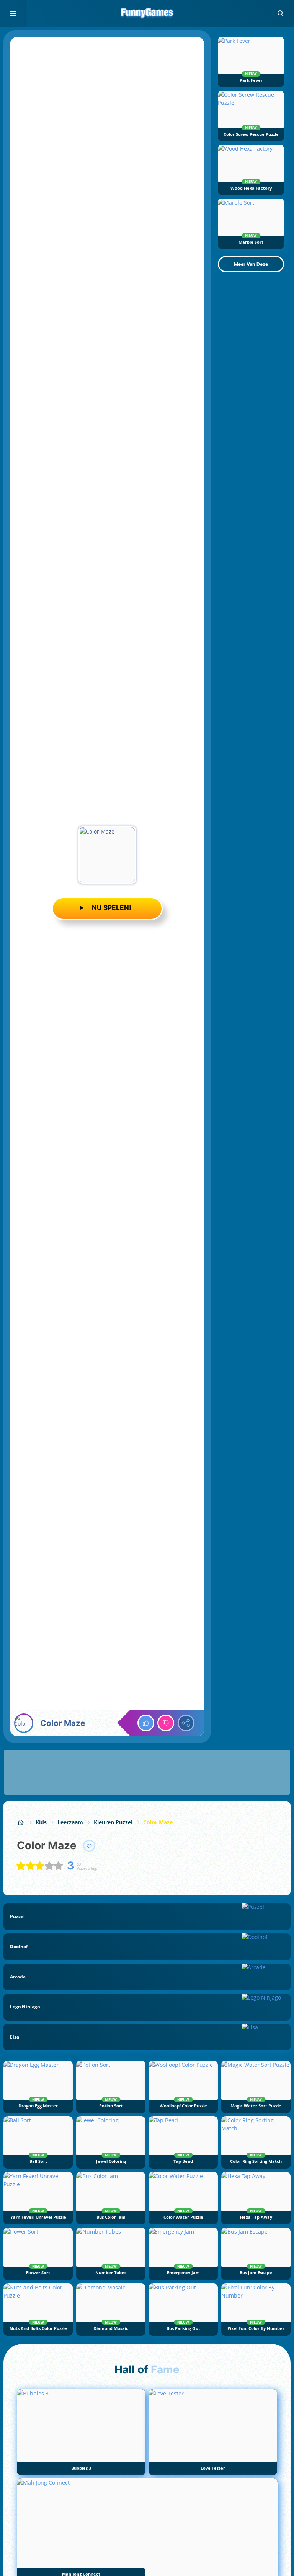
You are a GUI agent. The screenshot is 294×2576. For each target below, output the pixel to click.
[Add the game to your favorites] (89, 1846)
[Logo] (147, 13)
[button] (281, 13)
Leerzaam (70, 1822)
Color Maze (158, 1822)
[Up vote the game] (146, 1723)
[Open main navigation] (13, 13)
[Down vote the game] (166, 1723)
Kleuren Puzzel (113, 1822)
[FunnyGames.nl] (21, 1822)
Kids (41, 1822)
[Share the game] (186, 1723)
